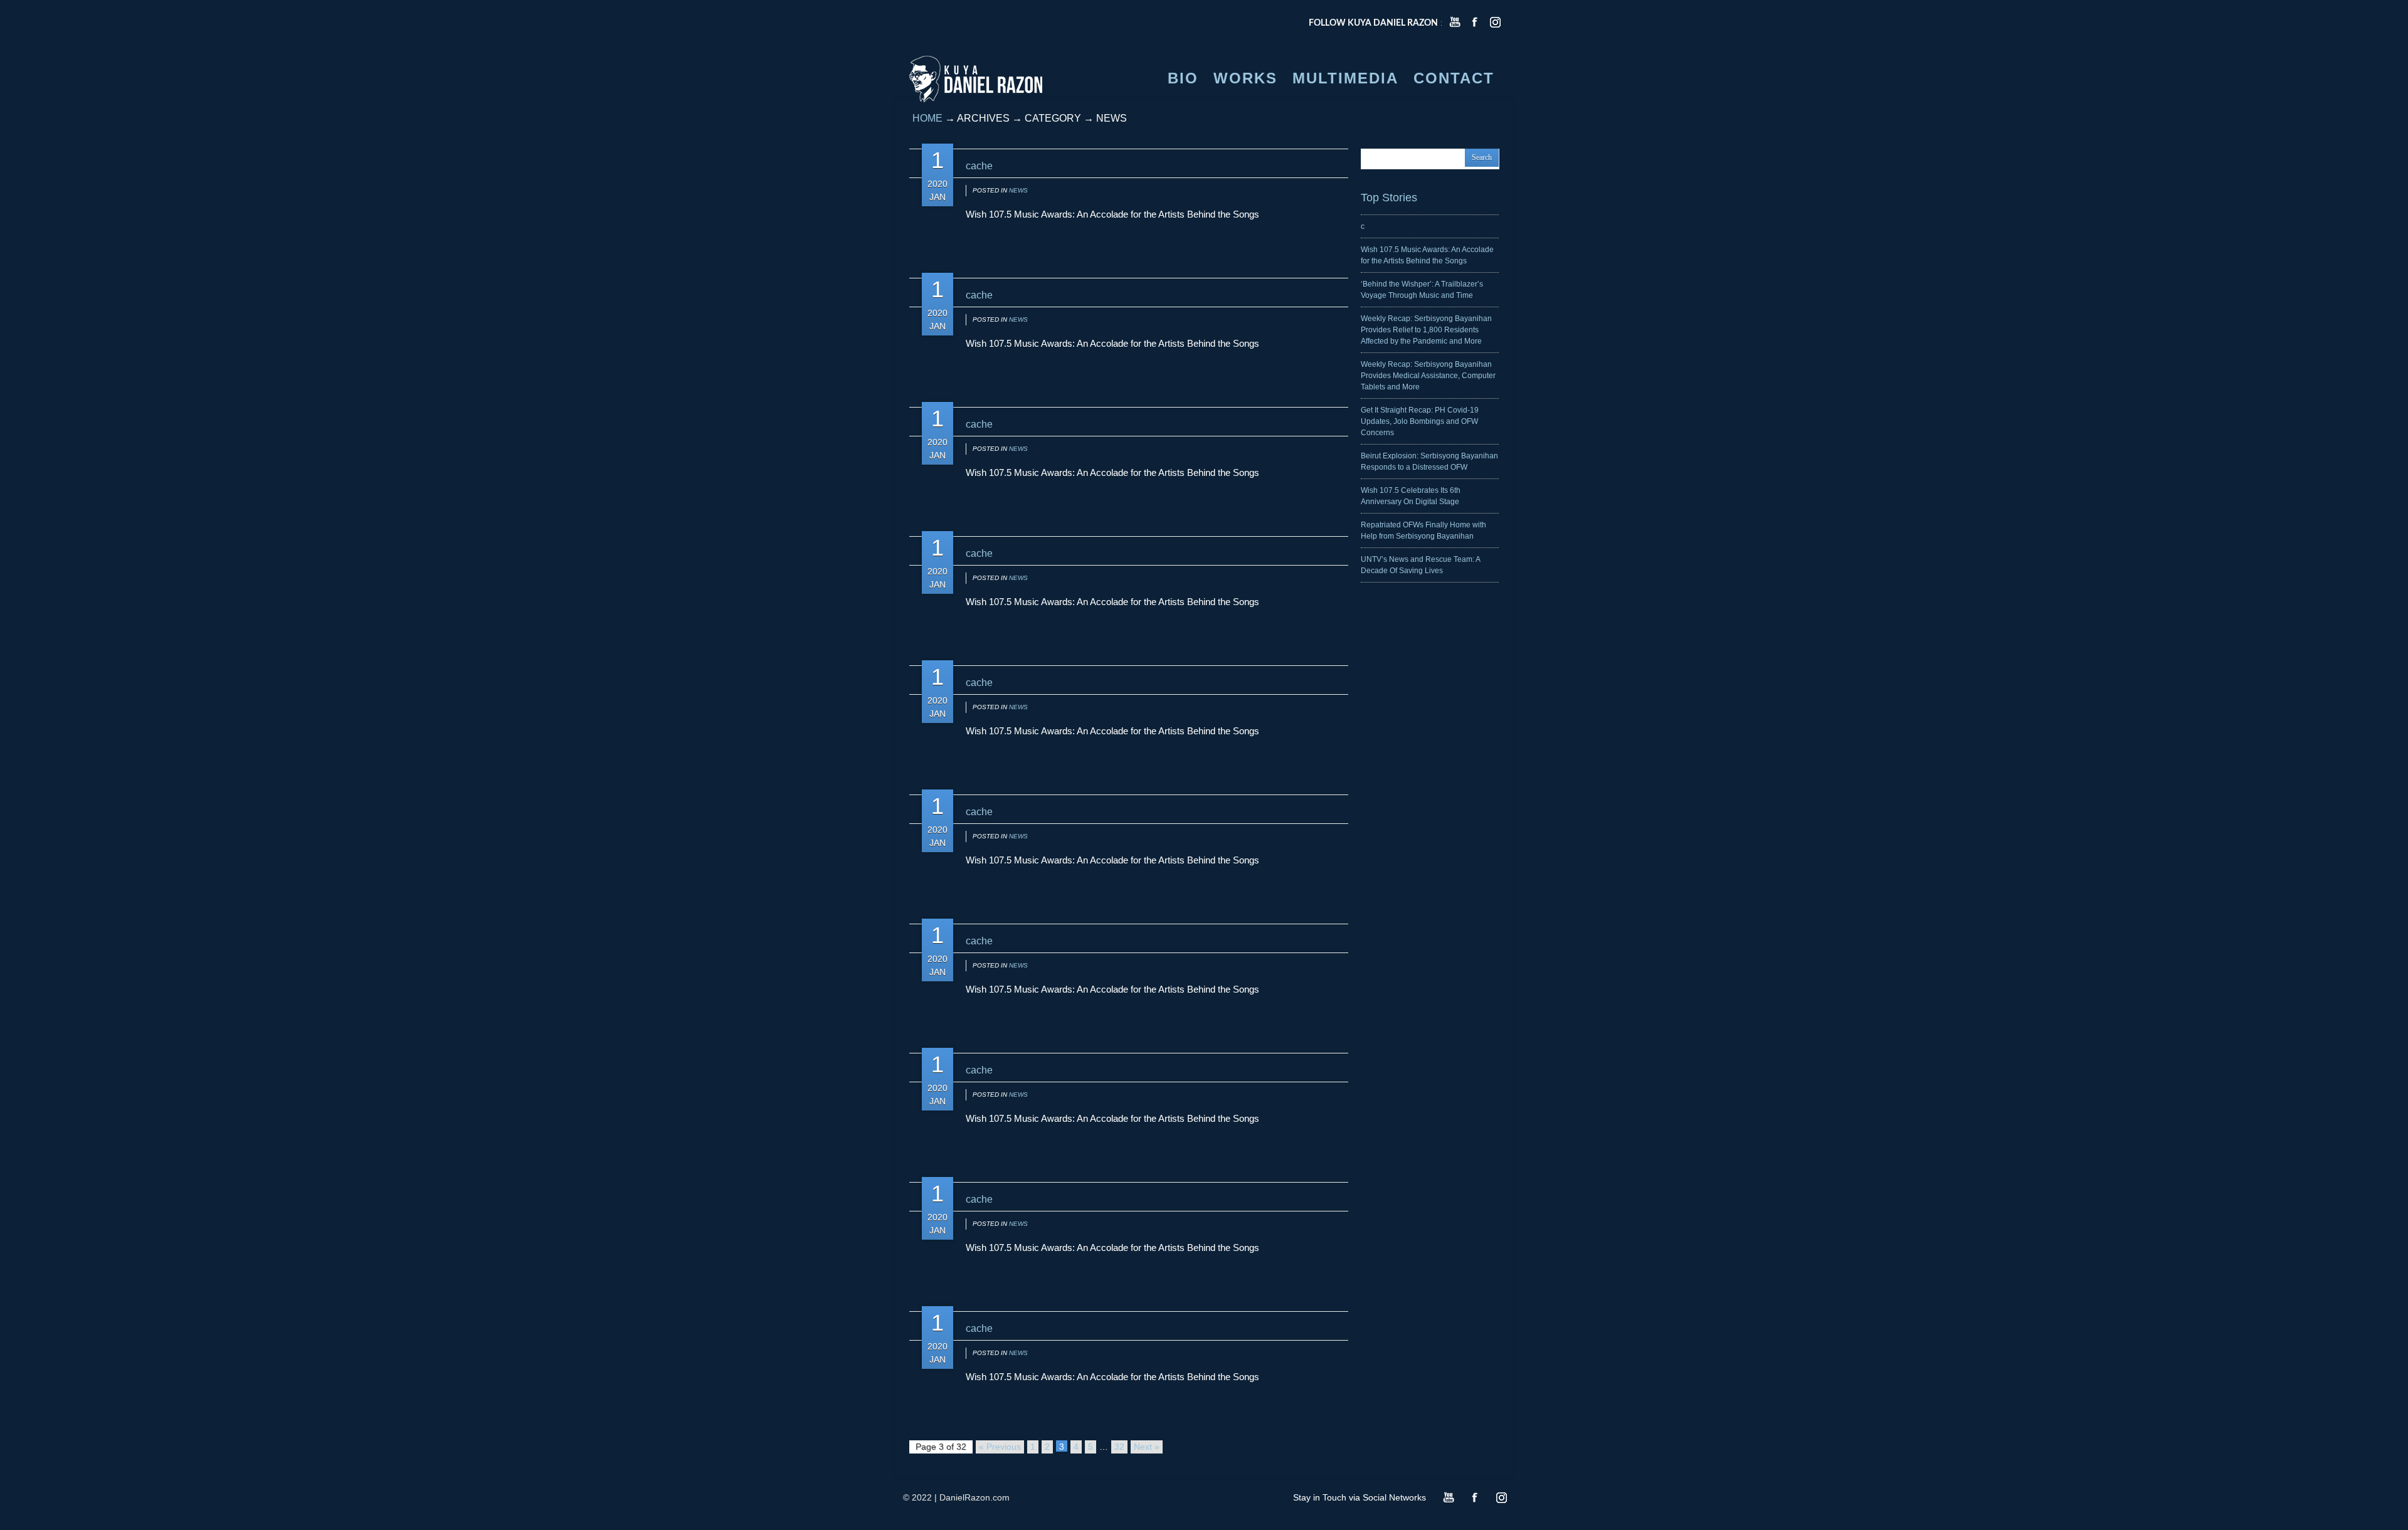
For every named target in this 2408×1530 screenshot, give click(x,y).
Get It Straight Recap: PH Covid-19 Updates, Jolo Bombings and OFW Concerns (1420, 421)
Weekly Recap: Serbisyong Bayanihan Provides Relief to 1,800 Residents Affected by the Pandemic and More (1426, 330)
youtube (1455, 22)
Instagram (1501, 1497)
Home (927, 118)
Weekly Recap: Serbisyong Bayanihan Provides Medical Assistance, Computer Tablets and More (1428, 376)
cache (979, 166)
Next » (1147, 1447)
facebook (1475, 22)
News (1018, 190)
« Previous (1000, 1447)
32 (1119, 1447)
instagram (1495, 22)
